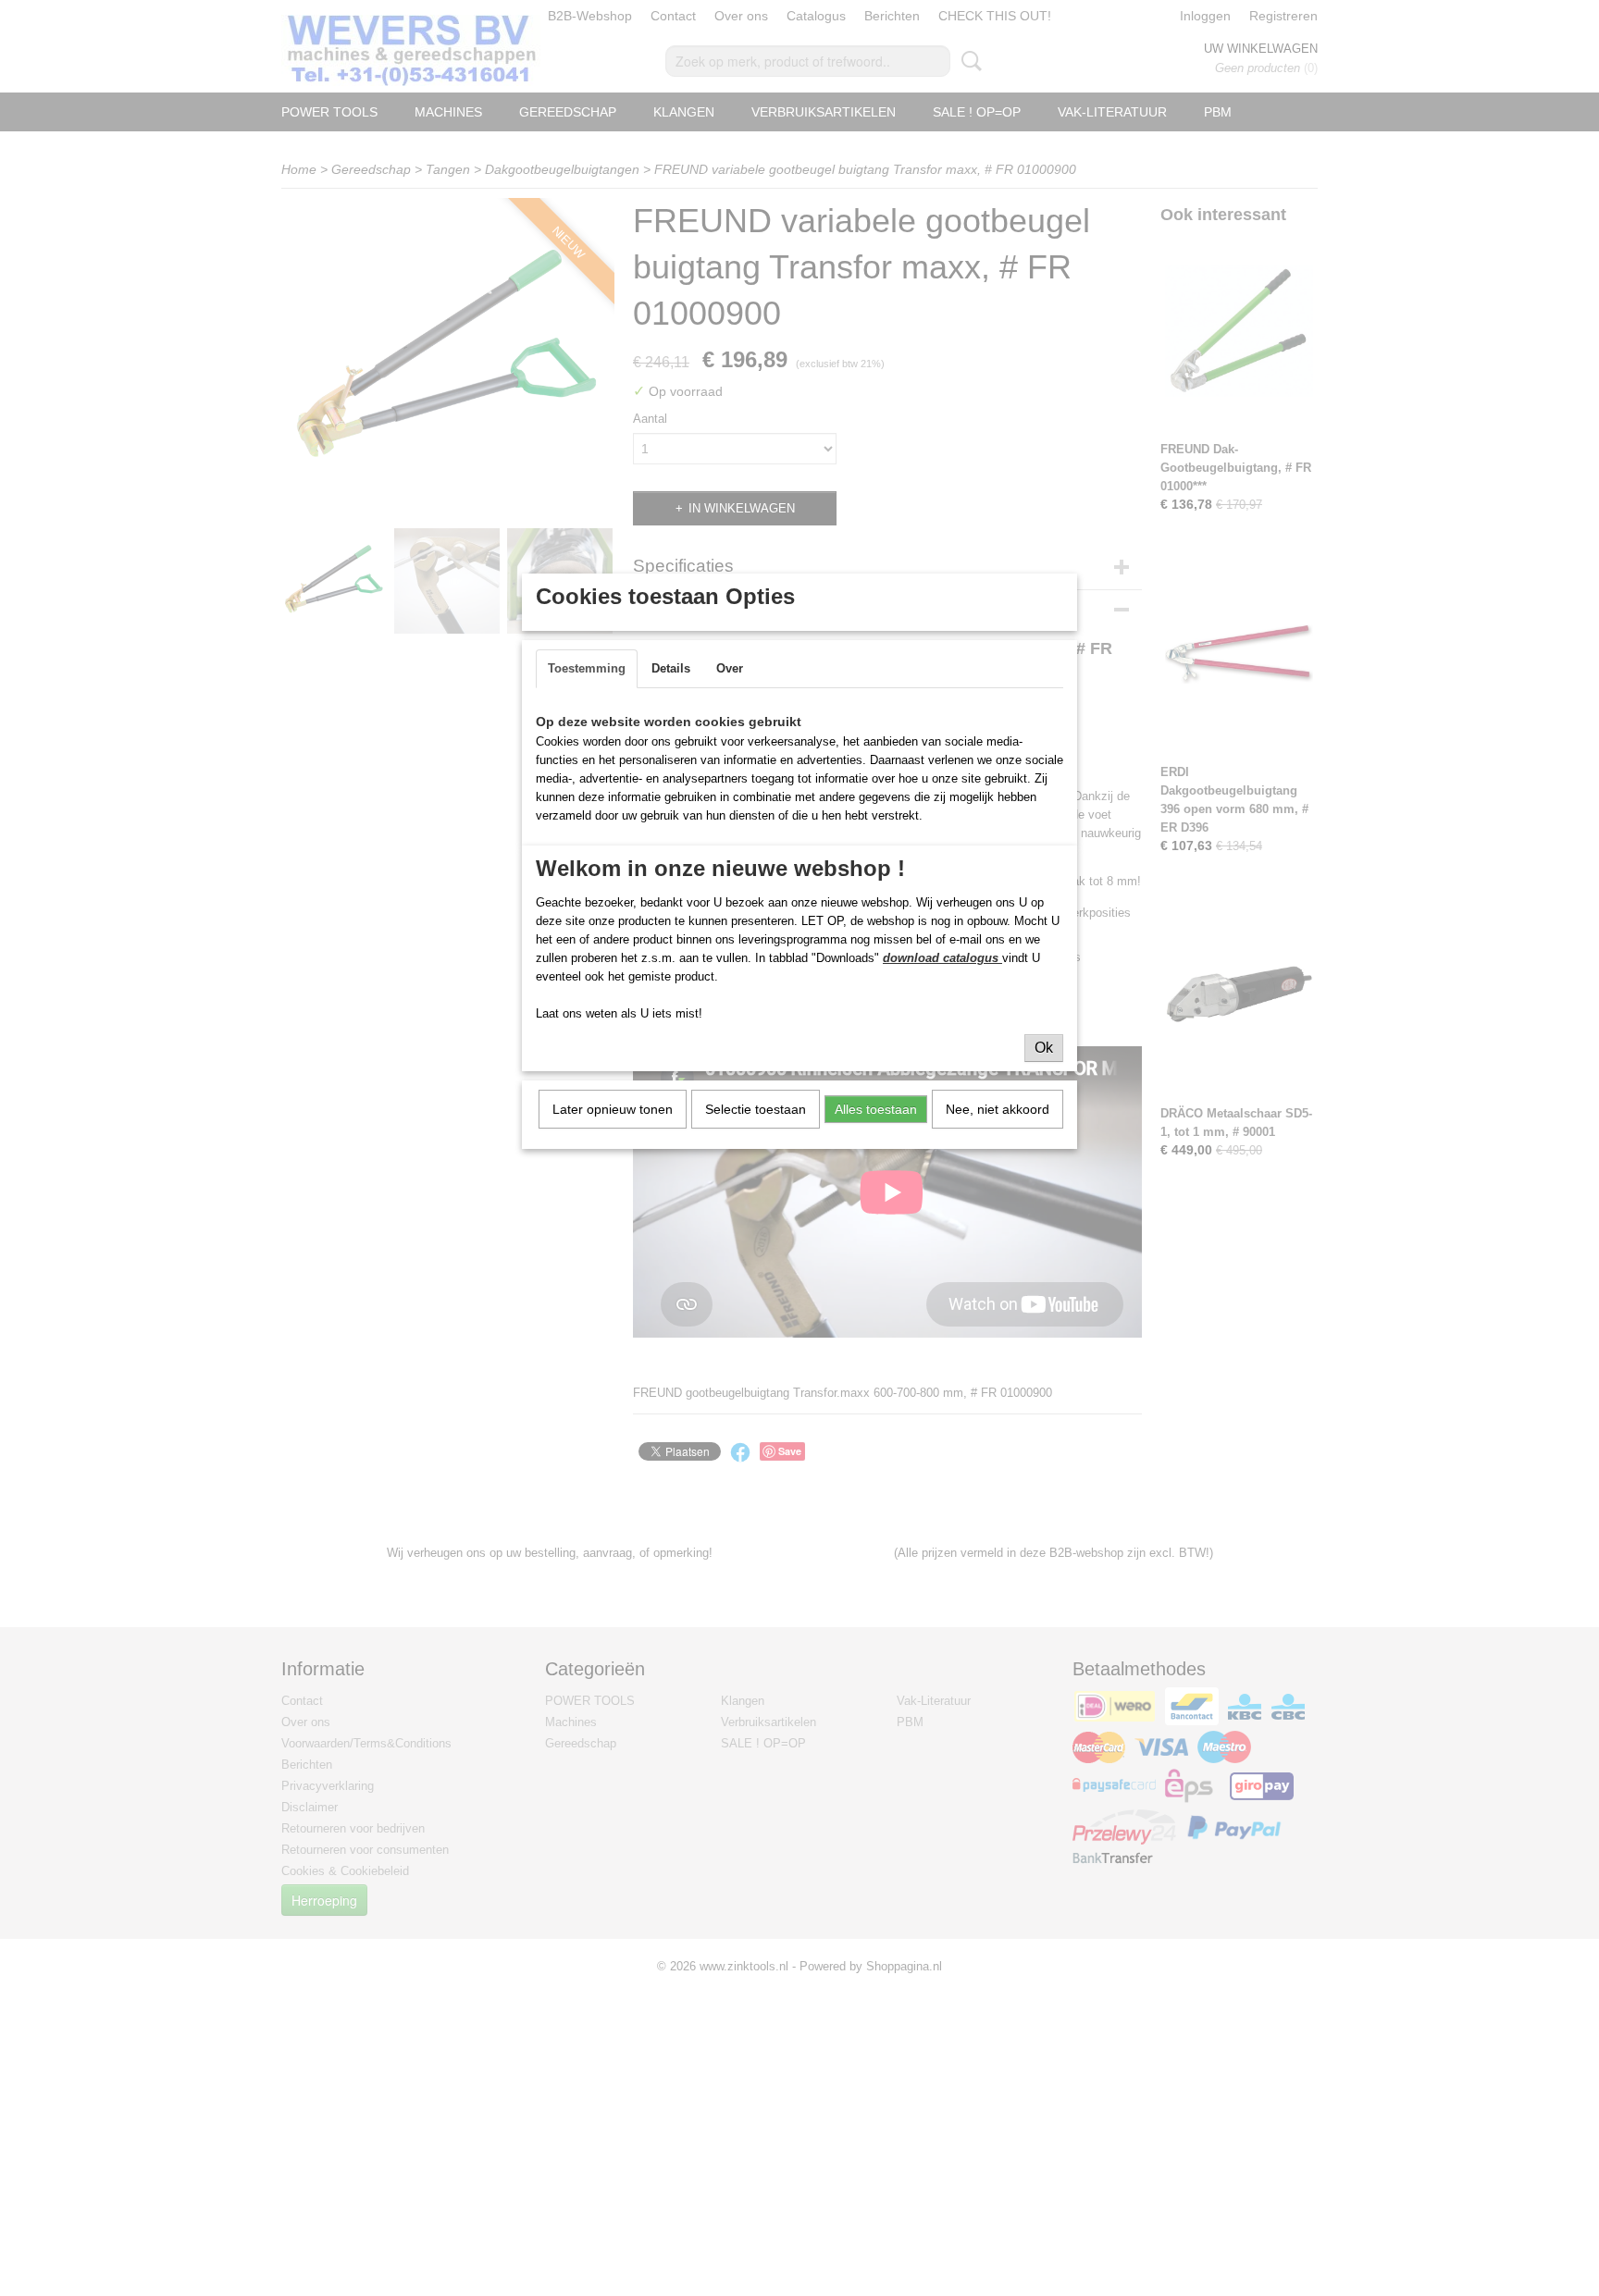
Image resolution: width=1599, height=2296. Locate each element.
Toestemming (587, 668)
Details (671, 668)
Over (730, 668)
